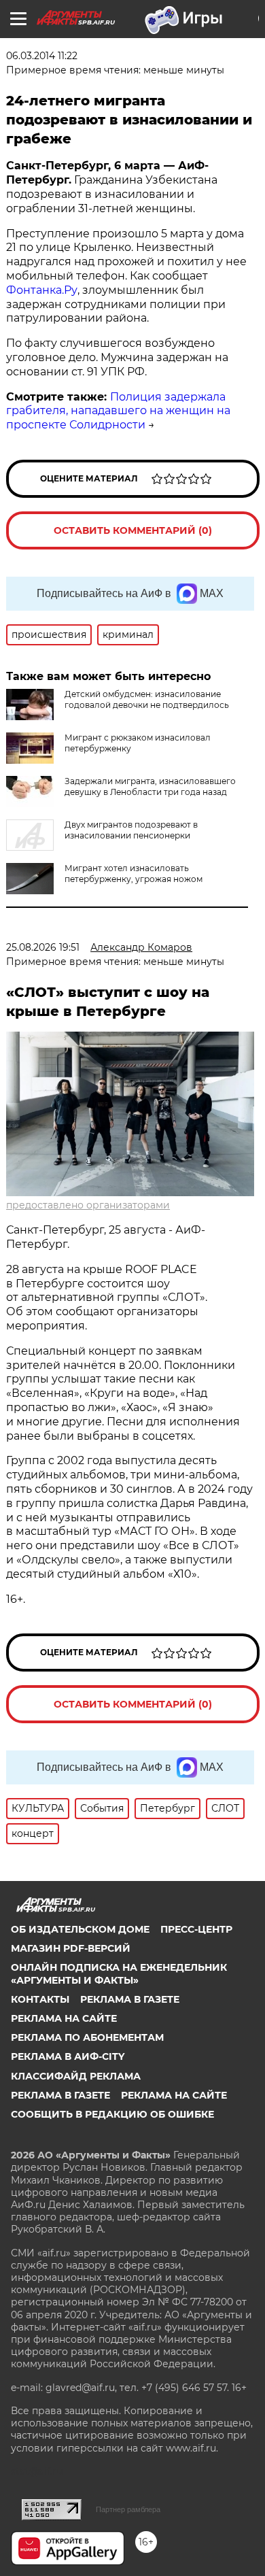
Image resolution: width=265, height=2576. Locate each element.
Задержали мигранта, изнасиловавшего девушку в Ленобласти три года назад (150, 786)
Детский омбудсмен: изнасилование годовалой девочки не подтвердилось (147, 699)
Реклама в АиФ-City (68, 2056)
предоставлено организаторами (88, 1205)
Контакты (40, 1999)
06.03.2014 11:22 (42, 56)
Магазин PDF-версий (71, 1948)
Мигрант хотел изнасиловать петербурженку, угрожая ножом (134, 874)
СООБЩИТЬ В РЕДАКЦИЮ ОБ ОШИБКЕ (112, 2114)
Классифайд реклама (76, 2076)
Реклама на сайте (64, 2018)
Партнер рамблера (128, 2509)
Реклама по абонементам (87, 2037)
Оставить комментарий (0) (133, 530)
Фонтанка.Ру (42, 290)
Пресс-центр (196, 1929)
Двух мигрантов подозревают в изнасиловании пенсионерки (131, 830)
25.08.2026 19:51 (43, 947)
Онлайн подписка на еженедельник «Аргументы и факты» (119, 1973)
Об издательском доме (80, 1929)
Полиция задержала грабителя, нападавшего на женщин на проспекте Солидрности (118, 411)
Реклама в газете (130, 1999)
